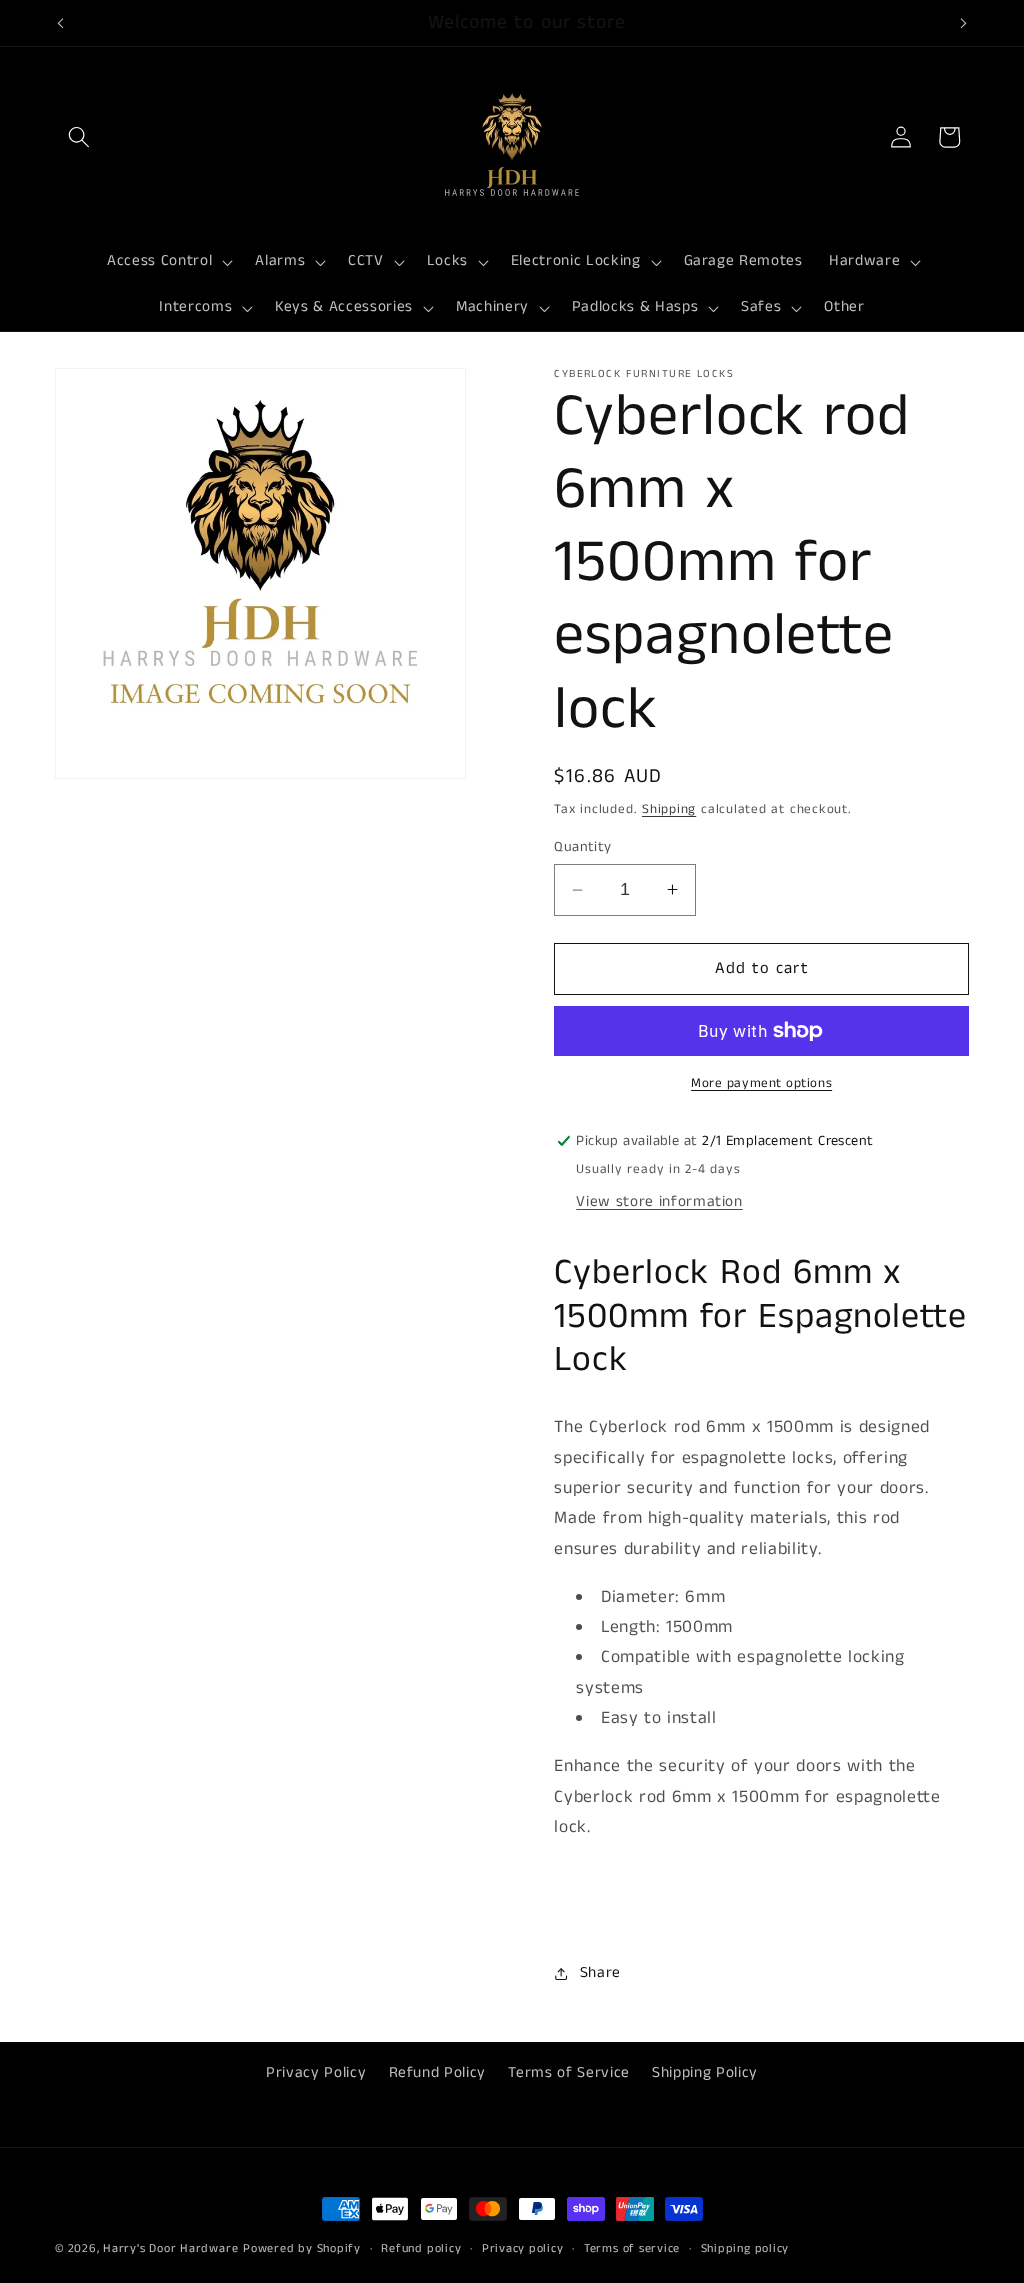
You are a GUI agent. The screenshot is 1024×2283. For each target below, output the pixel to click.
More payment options (761, 1083)
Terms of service (632, 2248)
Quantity (583, 847)
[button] (79, 137)
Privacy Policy (316, 2073)
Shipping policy (745, 2248)
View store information (659, 1202)
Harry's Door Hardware (170, 2248)
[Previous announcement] (61, 23)
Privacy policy (523, 2248)
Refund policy (421, 2248)
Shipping (669, 809)
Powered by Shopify (302, 2248)
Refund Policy (438, 2073)
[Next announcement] (964, 23)
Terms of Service (569, 2073)
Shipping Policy (705, 2073)
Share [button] (600, 1973)
